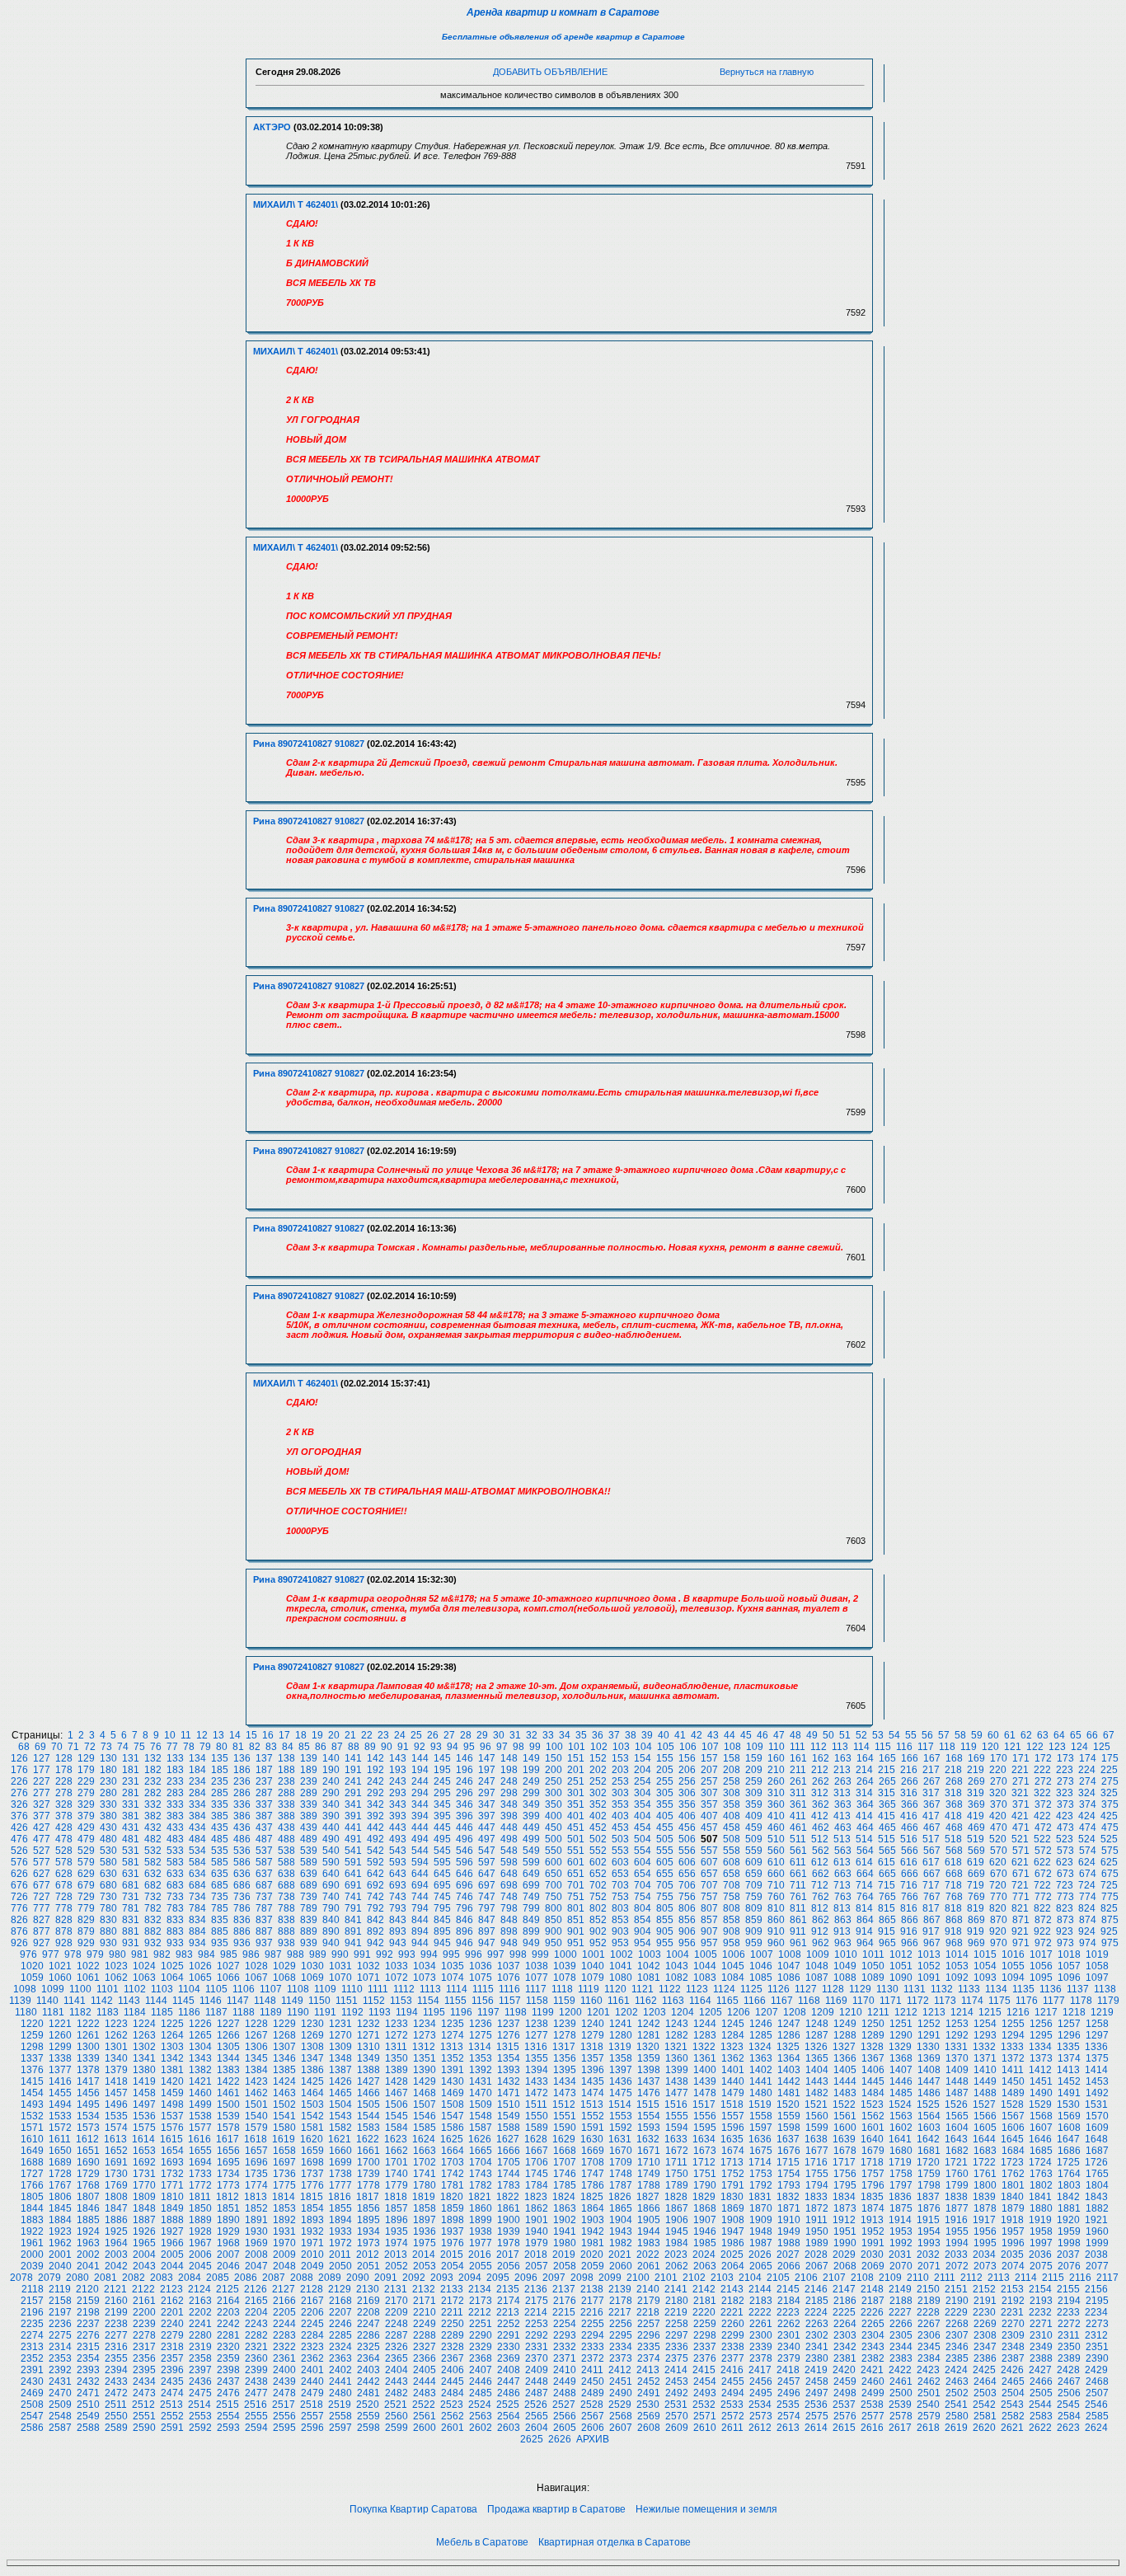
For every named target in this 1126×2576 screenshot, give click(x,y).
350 (554, 1804)
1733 (200, 2174)
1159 (564, 2001)
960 (776, 1943)
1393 (509, 2070)
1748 (621, 2174)
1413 (1068, 2070)
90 (387, 1747)
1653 (144, 2151)
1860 (481, 2208)
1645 (1012, 2139)
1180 (26, 2012)
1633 (676, 2139)
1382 (200, 2070)
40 (664, 1735)
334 (197, 1804)
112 (819, 1747)
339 (309, 1804)
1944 (649, 2231)
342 (375, 1804)
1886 (116, 2220)
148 (509, 1758)
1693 (172, 2162)
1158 (537, 2001)
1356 (565, 2058)
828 (64, 1920)
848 (509, 1920)
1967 (200, 2243)
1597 (761, 2128)
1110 (352, 1989)
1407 (901, 2070)
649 (531, 1874)
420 (998, 1816)
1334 (1040, 2047)
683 (175, 1885)
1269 (312, 2035)
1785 (565, 2185)
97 (502, 1747)
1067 (256, 1978)
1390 (425, 2070)
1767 (60, 2185)
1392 (481, 2070)
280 (108, 1793)
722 (1042, 1885)
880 (108, 1931)
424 (1087, 1816)
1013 (929, 1954)
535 (220, 1851)
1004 (678, 1954)
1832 (788, 2197)
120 (990, 1747)
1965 (144, 2243)
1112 (404, 1989)
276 (19, 1793)
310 (776, 1793)
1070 (340, 1978)
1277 (537, 2035)
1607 (1041, 2128)
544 (420, 1851)
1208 (795, 2012)
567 (932, 1851)
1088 (845, 1978)
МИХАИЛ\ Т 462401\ (296, 204)
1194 (407, 2012)
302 (598, 1793)
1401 (733, 2070)
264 (865, 1781)
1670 (621, 2151)
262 (821, 1781)
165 (887, 1758)
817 (931, 1908)
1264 (172, 2035)
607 (709, 1862)
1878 (985, 2208)
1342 (172, 2058)
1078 (565, 1978)
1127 (806, 1989)
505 (665, 1839)
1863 (565, 2208)
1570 (1097, 2116)
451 (576, 1828)
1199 (543, 2012)
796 (464, 1908)
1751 (705, 2174)
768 (954, 1897)
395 (442, 1816)
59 (977, 1735)
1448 (957, 2081)
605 (665, 1862)
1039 (565, 1966)
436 (242, 1828)
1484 (873, 2093)
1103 (162, 1989)
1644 (984, 2139)
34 (565, 1735)
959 (754, 1943)
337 (264, 1804)
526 (19, 1851)
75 (139, 1747)
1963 (88, 2243)
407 (709, 1816)
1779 (396, 2185)
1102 (135, 1989)
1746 (565, 2174)
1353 (481, 2058)
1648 (1096, 2139)
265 (887, 1781)
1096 (1069, 1978)
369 (976, 1804)
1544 (368, 2116)
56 (927, 1735)
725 (1109, 1885)
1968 (228, 2243)
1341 (144, 2058)
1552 (593, 2116)
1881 (1069, 2208)
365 (887, 1804)
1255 (1013, 2024)
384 (197, 1816)
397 (487, 1816)
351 (576, 1804)
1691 (116, 2162)
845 (442, 1920)
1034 (425, 1966)
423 (1065, 1816)
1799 (957, 2185)
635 (220, 1874)
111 (798, 1747)
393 (398, 1816)
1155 (455, 2001)
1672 (677, 2151)
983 (184, 1954)
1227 (228, 2024)
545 (442, 1851)
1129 (860, 1989)
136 (242, 1758)
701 (576, 1885)
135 (220, 1758)
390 (331, 1816)
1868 (705, 2208)
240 (331, 1781)
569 (976, 1851)
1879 (1013, 2208)
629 (86, 1874)
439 (309, 1828)
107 (710, 1747)
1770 (144, 2185)
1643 (956, 2139)
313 (842, 1793)
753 (620, 1897)
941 (353, 1943)
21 (350, 1735)
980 (117, 1954)
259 (754, 1781)
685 (220, 1885)
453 (620, 1828)
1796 (873, 2185)
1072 (396, 1978)
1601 (873, 2128)
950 (554, 1943)
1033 (396, 1966)
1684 (1013, 2151)
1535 (116, 2116)
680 (108, 1885)
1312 (424, 2047)
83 (271, 1747)
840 (331, 1920)
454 (643, 1828)
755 (665, 1897)
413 (842, 1816)
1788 (649, 2185)
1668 (565, 2151)
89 (370, 1747)
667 (932, 1874)
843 (398, 1920)
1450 (1013, 2081)
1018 (1069, 1954)
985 (229, 1954)
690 (331, 1885)
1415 (32, 2081)
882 (153, 1931)
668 (954, 1874)
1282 (677, 2035)
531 (131, 1851)
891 (353, 1931)
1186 (189, 2012)
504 (643, 1839)
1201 (598, 2012)
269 (976, 1781)
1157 (510, 2001)
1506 (396, 2104)
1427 (368, 2081)
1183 (108, 2012)
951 (576, 1943)
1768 (88, 2185)
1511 (536, 2104)
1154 (428, 2001)
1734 (228, 2174)
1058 (1097, 1966)
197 (487, 1770)
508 (732, 1839)
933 (175, 1943)
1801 (1013, 2185)
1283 (705, 2035)
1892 (284, 2220)
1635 (732, 2139)
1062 (116, 1978)
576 (19, 1862)
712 (820, 1885)
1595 (705, 2128)
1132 (942, 1989)
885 (220, 1931)
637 (264, 1874)
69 (40, 1747)
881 (131, 1931)
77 (172, 1747)
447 (487, 1828)
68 (24, 1747)
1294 (1013, 2035)
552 (598, 1851)
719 (976, 1885)
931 (131, 1943)
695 (442, 1885)
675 (1110, 1874)
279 (86, 1793)
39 (647, 1735)
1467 (396, 2093)
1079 (593, 1978)
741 (353, 1897)
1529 (1040, 2104)
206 (687, 1770)
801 (576, 1908)
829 (86, 1920)
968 (954, 1943)
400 (554, 1816)
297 (487, 1793)
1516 (676, 2104)
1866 (649, 2208)
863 (843, 1920)
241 (353, 1781)
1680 (901, 2151)
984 (206, 1954)
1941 (565, 2231)
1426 (340, 2081)
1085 (761, 1978)
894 (420, 1931)
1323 (732, 2047)
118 (947, 1747)
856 (687, 1920)
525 (1109, 1839)
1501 (256, 2104)
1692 (144, 2162)
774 (1088, 1897)
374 (1088, 1804)
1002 (622, 1954)
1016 (1013, 1954)
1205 (711, 2012)
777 (42, 1908)
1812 (228, 2197)
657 (709, 1874)
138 (286, 1758)
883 (175, 1931)
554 (643, 1851)
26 (433, 1735)
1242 (649, 2024)
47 (779, 1735)
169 (976, 1758)
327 (42, 1804)
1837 (928, 2197)
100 (554, 1747)
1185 (162, 2012)
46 (762, 1735)
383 (175, 1816)
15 (251, 1735)
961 (798, 1943)
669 (976, 1874)
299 (531, 1793)
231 (131, 1781)
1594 (677, 2128)
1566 (985, 2116)
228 (64, 1781)
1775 (284, 2185)
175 (1110, 1758)
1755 (817, 2174)
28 (466, 1735)
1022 (88, 1966)
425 (1109, 1816)
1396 (593, 2070)
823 (1065, 1908)
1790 (705, 2185)
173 (1065, 1758)
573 (1065, 1851)
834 (197, 1920)
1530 (1068, 2104)
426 (19, 1828)
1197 (488, 2012)
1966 (172, 2243)
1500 (228, 2104)
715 (887, 1885)
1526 (956, 2104)
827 (42, 1920)
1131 (915, 1989)
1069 (312, 1978)
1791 (733, 2185)
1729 (88, 2174)
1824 (564, 2197)
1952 (873, 2231)
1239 (565, 2024)
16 (268, 1735)
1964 (116, 2243)
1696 (256, 2162)
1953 (901, 2231)
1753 (761, 2174)
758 (732, 1897)
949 (531, 1943)
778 (64, 1908)
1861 (509, 2208)
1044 (705, 1966)
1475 (621, 2093)
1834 (844, 2197)
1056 (1041, 1966)
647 (487, 1874)
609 (754, 1862)
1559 (789, 2116)
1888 (172, 2220)
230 (108, 1781)
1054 (985, 1966)
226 (19, 1781)
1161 (619, 2001)
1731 (144, 2174)
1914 (900, 2220)
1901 (537, 2220)
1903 (593, 2220)
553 (620, 1851)
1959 (1069, 2231)
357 (709, 1804)
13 (218, 1735)
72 (90, 1747)
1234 (425, 2024)
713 (842, 1885)
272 (1043, 1781)
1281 (649, 2035)
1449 (985, 2081)
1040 (593, 1966)
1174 (972, 2001)
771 (1021, 1897)
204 (643, 1770)
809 (754, 1908)
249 (531, 1781)
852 (598, 1920)
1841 (1040, 2197)
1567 (1013, 2116)
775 (1110, 1897)
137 (264, 1758)
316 (909, 1793)
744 (420, 1897)
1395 (565, 2070)
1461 (228, 2093)
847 (487, 1920)
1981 (593, 2243)
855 (665, 1920)
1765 (1097, 2174)
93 (436, 1747)
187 (264, 1770)
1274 (453, 2035)
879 (86, 1931)
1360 (677, 2058)
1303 (172, 2047)
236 (242, 1781)
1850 (200, 2208)
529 (86, 1851)
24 (400, 1735)
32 (532, 1735)
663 (843, 1874)
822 (1042, 1908)
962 (821, 1943)
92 (420, 1747)
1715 (788, 2162)
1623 (396, 2139)
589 (309, 1862)
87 (337, 1747)
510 (776, 1839)
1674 (733, 2151)
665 (887, 1874)
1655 (200, 2151)
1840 (1012, 2197)
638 (286, 1874)
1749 (649, 2174)
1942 (593, 2231)
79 (205, 1747)
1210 (851, 2012)
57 (944, 1735)
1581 (312, 2128)
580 (108, 1862)
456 (687, 1828)
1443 (817, 2081)
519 (976, 1839)
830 (108, 1920)
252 (598, 1781)
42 (697, 1735)
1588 (509, 2128)
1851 (228, 2208)
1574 (116, 2128)
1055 (1013, 1966)
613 (842, 1862)
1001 (593, 1954)
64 (1059, 1735)
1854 (312, 2208)
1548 (481, 2116)
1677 (817, 2151)
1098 (25, 1989)
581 (131, 1862)
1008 (790, 1954)
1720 (928, 2162)
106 (688, 1747)
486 (242, 1839)
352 (598, 1804)
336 (242, 1804)
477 (42, 1839)
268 (954, 1781)
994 (429, 1954)
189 (309, 1770)
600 (554, 1862)
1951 (845, 2231)
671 (1021, 1874)
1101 (108, 1989)
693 (398, 1885)
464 (865, 1828)
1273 (425, 2035)
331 (131, 1804)
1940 (537, 2231)
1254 (985, 2024)
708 (732, 1885)
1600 (845, 2128)
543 (398, 1851)
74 (123, 1747)
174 (1088, 1758)
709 (754, 1885)
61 (1010, 1735)
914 (864, 1931)
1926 (144, 2231)
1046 (761, 1966)
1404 (817, 2070)
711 (798, 1885)
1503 (312, 2104)
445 (442, 1828)
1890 (228, 2220)
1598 (789, 2128)
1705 (509, 2162)
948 (509, 1943)
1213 (934, 2012)
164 (865, 1758)
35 (581, 1735)
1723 (1012, 2162)
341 (353, 1804)
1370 (957, 2058)
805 (665, 1908)
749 (531, 1897)
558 (732, 1851)
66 (1092, 1735)
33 (548, 1735)
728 (64, 1897)
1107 (271, 1989)
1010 (846, 1954)
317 (931, 1793)
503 (620, 1839)
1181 (53, 2012)
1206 (739, 2012)
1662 (396, 2151)
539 (309, 1851)
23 (383, 1735)
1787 (621, 2185)
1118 (562, 1989)
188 (286, 1770)
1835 (872, 2197)
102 (599, 1747)
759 (754, 1897)
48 (795, 1735)
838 (286, 1920)
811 (798, 1908)
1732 (172, 2174)
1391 (453, 2070)
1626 (480, 2139)
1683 (985, 2151)
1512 (564, 2104)
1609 (1097, 2128)
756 (687, 1897)
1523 (872, 2104)
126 (19, 1758)
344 (420, 1804)
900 (554, 1931)
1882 (1097, 2208)
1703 (453, 2162)
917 (931, 1931)
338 (286, 1804)
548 (509, 1851)
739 (309, 1897)
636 (242, 1874)
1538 (200, 2116)
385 (220, 1816)
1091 (929, 1978)
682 (153, 1885)
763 (843, 1897)
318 (953, 1793)
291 (353, 1793)
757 (709, 1897)
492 (375, 1839)
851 (576, 1920)
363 (843, 1804)
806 (687, 1908)
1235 (453, 2024)
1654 (172, 2151)
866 (910, 1920)
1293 (985, 2035)
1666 (509, 2151)
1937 (453, 2231)
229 (86, 1781)
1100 (80, 1989)
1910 (789, 2220)
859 (754, 1920)
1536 (144, 2116)
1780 (425, 2185)
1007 (762, 1954)
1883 (32, 2220)
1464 (312, 2093)
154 (643, 1758)
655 (665, 1874)
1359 (649, 2058)
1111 (378, 1989)
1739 (368, 2174)
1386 (312, 2070)
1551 (565, 2116)
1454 (32, 2093)
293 (398, 1793)
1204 (683, 2012)
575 (1110, 1851)
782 (153, 1908)
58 (960, 1735)
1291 (929, 2035)
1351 (425, 2058)
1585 (425, 2128)
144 (420, 1758)
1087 (817, 1978)
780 (108, 1908)
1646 (1040, 2139)
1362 (733, 2058)
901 (576, 1931)
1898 (453, 2220)
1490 (1041, 2093)
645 (442, 1874)
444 (420, 1828)
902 (598, 1931)
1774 (256, 2185)
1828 (676, 2197)
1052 (929, 1966)
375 (1110, 1804)
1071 (368, 1978)
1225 (172, 2024)
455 (665, 1828)
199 (531, 1770)
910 (776, 1931)
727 (42, 1897)
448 (509, 1828)
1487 (957, 2093)
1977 (481, 2243)
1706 (537, 2162)
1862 (537, 2208)
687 (264, 1885)
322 (1042, 1793)
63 (1043, 1735)
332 (153, 1804)
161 (798, 1758)
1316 (536, 2047)
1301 (116, 2047)
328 (64, 1804)
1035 (453, 1966)
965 (887, 1943)
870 (999, 1920)
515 (887, 1839)
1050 (873, 1966)
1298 (32, 2047)
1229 (284, 2024)
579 (86, 1862)
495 (442, 1839)
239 (309, 1781)
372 (1043, 1804)
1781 (453, 2185)
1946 (705, 2231)
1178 (1081, 2001)
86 (321, 1747)
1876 (929, 2208)
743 (398, 1897)
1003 (650, 1954)
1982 (621, 2243)
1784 (537, 2185)
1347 (312, 2058)
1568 (1041, 2116)
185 (220, 1770)
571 (1021, 1851)
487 (264, 1839)
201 (576, 1770)
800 (554, 1908)
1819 (424, 2197)
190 (331, 1770)
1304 (200, 2047)
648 (509, 1874)
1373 (1041, 2058)
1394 (537, 2070)
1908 (733, 2220)
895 (442, 1931)
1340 (116, 2058)
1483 (845, 2093)
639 (309, 1874)
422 (1042, 1816)
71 (73, 1747)
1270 (340, 2035)
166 (910, 1758)
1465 (340, 2093)
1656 (228, 2151)
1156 (483, 2001)
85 (304, 1747)
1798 (929, 2185)
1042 (649, 1966)
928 (64, 1943)
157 (709, 1758)
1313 (452, 2047)
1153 (401, 2001)
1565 (957, 2116)
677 (42, 1885)
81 (238, 1747)
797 (487, 1908)
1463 (284, 2093)
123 (1057, 1747)
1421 (200, 2081)
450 (554, 1828)
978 (73, 1954)
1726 (1096, 2162)
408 (732, 1816)
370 (999, 1804)
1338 (60, 2058)
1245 (733, 2024)
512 (820, 1839)
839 (309, 1920)
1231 (340, 2024)
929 (86, 1943)
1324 (760, 2047)
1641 (900, 2139)
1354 (509, 2058)
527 (42, 1851)
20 (334, 1735)
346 (464, 1804)
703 (620, 1885)
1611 (60, 2139)
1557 (733, 2116)
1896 (396, 2220)
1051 (901, 1966)
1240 (593, 2024)
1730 (116, 2174)
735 (220, 1897)
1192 (352, 2012)
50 (828, 1735)
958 (732, 1943)
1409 (957, 2070)
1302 (144, 2047)
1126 (779, 1989)
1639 (844, 2139)
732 (153, 1897)
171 (1021, 1758)
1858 (425, 2208)
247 (487, 1781)
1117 (536, 1989)
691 (353, 1885)
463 (843, 1828)
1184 (135, 2012)
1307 (284, 2047)
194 (420, 1770)
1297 (1097, 2035)
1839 (984, 2197)
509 (754, 1839)
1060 (60, 1978)
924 (1087, 1931)
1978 (509, 2243)
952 (598, 1943)
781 (131, 1908)
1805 (32, 2197)
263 (843, 1781)
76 (156, 1747)
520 (998, 1839)
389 (309, 1816)
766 (910, 1897)
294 (420, 1793)
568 (954, 1851)
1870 (761, 2208)
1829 (704, 2197)
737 (264, 1897)
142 (375, 1758)
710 (776, 1885)
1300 (88, 2047)
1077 (537, 1978)
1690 (88, 2162)
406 (687, 1816)
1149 (292, 2001)
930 (108, 1943)
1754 (789, 2174)
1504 (340, 2104)
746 (464, 1897)
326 (19, 1804)
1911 (816, 2220)
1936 (425, 2231)
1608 (1069, 2128)
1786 (593, 2185)
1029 (284, 1966)
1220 (32, 2024)
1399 (677, 2070)
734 (197, 1897)
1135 (1023, 1989)
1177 (1054, 2001)
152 (598, 1758)
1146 (211, 2001)
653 (620, 1874)
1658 (284, 2151)
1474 (593, 2093)
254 (643, 1781)
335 (220, 1804)
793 (398, 1908)
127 (42, 1758)
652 (598, 1874)
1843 (1096, 2197)
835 (220, 1920)
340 (331, 1804)
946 (464, 1943)
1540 (256, 2116)
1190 (298, 2012)
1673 (705, 2151)
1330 (928, 2047)
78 (189, 1747)
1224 (144, 2024)
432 (153, 1828)
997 (496, 1954)
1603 (929, 2128)
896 (464, 1931)
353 (620, 1804)
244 (420, 1781)
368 (954, 1804)
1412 (1040, 2070)
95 (469, 1747)
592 (375, 1862)
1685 (1041, 2151)
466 (910, 1828)
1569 (1069, 2116)
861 (798, 1920)
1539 (228, 2116)
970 (999, 1943)
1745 (537, 2174)
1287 (817, 2035)
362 (821, 1804)
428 (64, 1828)
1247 (789, 2024)
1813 (256, 2197)
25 (416, 1735)
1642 (928, 2139)
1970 (284, 2243)
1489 (1013, 2093)
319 (976, 1793)
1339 (88, 2058)
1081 (649, 1978)
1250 (873, 2024)
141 (353, 1758)
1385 (284, 2070)
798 (509, 1908)
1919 (1040, 2220)
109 (755, 1747)
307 (709, 1793)
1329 (900, 2047)
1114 (457, 1989)
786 (242, 1908)
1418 (116, 2081)
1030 (312, 1966)
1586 (453, 2128)
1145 (183, 2001)
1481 (789, 2093)
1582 (340, 2128)
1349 (368, 2058)
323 (1065, 1793)
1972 (340, 2243)
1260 (60, 2035)
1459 (172, 2093)
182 (153, 1770)
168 (954, 1758)
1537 (172, 2116)
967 (932, 1943)
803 (620, 1908)
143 (398, 1758)
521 (1020, 1839)
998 (518, 1954)
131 (131, 1758)
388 (286, 1816)
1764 (1069, 2174)
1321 (676, 2047)
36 (598, 1735)
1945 (677, 2231)
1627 (508, 2139)
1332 (984, 2047)
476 (19, 1839)
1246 (761, 2024)
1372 (1013, 2058)
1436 (621, 2081)
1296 (1069, 2035)
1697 (284, 2162)
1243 (677, 2024)
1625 (452, 2139)
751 (576, 1897)
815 (887, 1908)
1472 (537, 2093)
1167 (782, 2001)
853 (620, 1920)
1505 (368, 2104)
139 (309, 1758)
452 (598, 1828)
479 (86, 1839)
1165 (727, 2001)
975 (1110, 1943)
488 (286, 1839)
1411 (1013, 2070)
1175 (999, 2001)
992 (385, 1954)
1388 (368, 2070)
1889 (200, 2220)
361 (798, 1804)
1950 (817, 2231)
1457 (116, 2093)
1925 (116, 2231)
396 (464, 1816)
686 (242, 1885)
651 (576, 1874)
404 (643, 1816)
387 (264, 1816)
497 (487, 1839)
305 (665, 1793)
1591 (593, 2128)
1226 (200, 2024)
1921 (1096, 2220)
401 (576, 1816)
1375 (1097, 2058)
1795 (845, 2185)
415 (887, 1816)
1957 (1013, 2231)
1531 (1096, 2104)
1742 (453, 2174)
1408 (929, 2070)
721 (1020, 1885)
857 (709, 1920)
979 (95, 1954)
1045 (733, 1966)
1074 (453, 1978)
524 (1087, 1839)
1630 (592, 2139)
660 (776, 1874)
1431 (481, 2081)
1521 (816, 2104)
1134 (996, 1989)
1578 (228, 2128)
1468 (425, 2093)
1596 (733, 2128)
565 (887, 1851)
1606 (1013, 2128)
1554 (649, 2116)
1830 (732, 2197)
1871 (789, 2208)
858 (732, 1920)
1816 (340, 2197)
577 (42, 1862)
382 (153, 1816)
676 (19, 1885)
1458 (144, 2093)
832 (153, 1920)
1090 (901, 1978)
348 (509, 1804)
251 (576, 1781)
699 (531, 1885)
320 (998, 1793)
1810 (172, 2197)
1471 (509, 2093)
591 (353, 1862)
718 (953, 1885)
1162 (646, 2001)
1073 (425, 1978)
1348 (340, 2058)
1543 (340, 2116)
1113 (430, 1989)
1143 (129, 2001)
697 (487, 1885)
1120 (615, 1989)
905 (665, 1931)
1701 (396, 2162)
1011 (873, 1954)
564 (865, 1851)
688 (286, 1885)
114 (861, 1747)
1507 (425, 2104)
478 (64, 1839)
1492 (1097, 2093)
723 (1065, 1885)
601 (576, 1862)
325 (1109, 1793)
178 (64, 1770)
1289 (873, 2035)
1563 (901, 2116)
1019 (1097, 1954)
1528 (1012, 2104)
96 (486, 1747)
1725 (1068, 2162)
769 (976, 1897)
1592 (621, 2128)
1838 (956, 2197)
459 (754, 1828)
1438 (677, 2081)
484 (197, 1839)
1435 (593, 2081)
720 (998, 1885)
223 (1065, 1770)
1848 (144, 2208)
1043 (677, 1966)
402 (598, 1816)
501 (576, 1839)
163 (843, 1758)
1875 (901, 2208)
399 (531, 1816)
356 (687, 1804)
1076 (509, 1978)
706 (687, 1885)
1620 (312, 2139)
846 (464, 1920)
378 (64, 1816)
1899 (481, 2220)
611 (798, 1862)
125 (1102, 1747)
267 (932, 1781)
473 (1065, 1828)
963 (843, 1943)
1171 (891, 2001)
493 (398, 1839)
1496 (116, 2104)
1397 (621, 2070)
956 (687, 1943)
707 (709, 1885)
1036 (481, 1966)
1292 (957, 2035)
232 (153, 1781)
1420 (172, 2081)
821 (1020, 1908)
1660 (340, 2151)
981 (140, 1954)
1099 (53, 1989)
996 (474, 1954)
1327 (844, 2047)
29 (482, 1735)
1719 (900, 2162)
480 (108, 1839)
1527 (984, 2104)
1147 (238, 2001)
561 (798, 1851)
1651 (88, 2151)
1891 (256, 2220)
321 (1020, 1793)
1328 (872, 2047)
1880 (1041, 2208)
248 (509, 1781)
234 (197, 1781)
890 (331, 1931)
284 (197, 1793)
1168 (809, 2001)
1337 (32, 2058)
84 (288, 1747)
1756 (845, 2174)
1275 (481, 2035)
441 (353, 1828)
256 (687, 1781)
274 (1088, 1781)
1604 (957, 2128)
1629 (564, 2139)
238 (286, 1781)
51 (845, 1735)
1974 (396, 2243)
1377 (60, 2070)
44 (730, 1735)
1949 (789, 2231)
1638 (816, 2139)
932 (153, 1943)
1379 (116, 2070)
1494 (60, 2104)
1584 (396, 2128)
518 (953, 1839)
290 (331, 1793)
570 (999, 1851)
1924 (88, 2231)
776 (19, 1908)
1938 (481, 2231)
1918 (1012, 2220)
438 (286, 1828)
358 (732, 1804)
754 (643, 1897)
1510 (509, 2104)
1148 (265, 2001)
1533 (60, 2116)
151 (576, 1758)
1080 (621, 1978)
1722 (984, 2162)
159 (754, 1758)
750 (554, 1897)
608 (732, 1862)
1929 (228, 2231)
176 (19, 1770)
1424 (284, 2081)
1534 (88, 2116)
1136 (1051, 1989)
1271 (368, 2035)
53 (878, 1735)
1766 (32, 2185)
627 (42, 1874)
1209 (823, 2012)
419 (976, 1816)
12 (202, 1735)
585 (220, 1862)
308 (732, 1793)
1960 (1097, 2231)
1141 (75, 2001)
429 (86, 1828)
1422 (228, 2081)
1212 (906, 2012)
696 (464, 1885)
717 (931, 1885)
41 (680, 1735)
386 (242, 1816)
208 (732, 1770)
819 (976, 1908)
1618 (256, 2139)
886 (242, 1931)
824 (1087, 1908)
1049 (845, 1966)
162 (821, 1758)
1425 (312, 2081)
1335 (1068, 2047)
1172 (918, 2001)
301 (576, 1793)
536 (242, 1851)
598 (509, 1862)
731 (131, 1897)
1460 (200, 2093)
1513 (592, 2104)
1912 (844, 2220)
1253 (957, 2024)
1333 (1012, 2047)
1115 (483, 1989)
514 (864, 1839)
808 (732, 1908)
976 (28, 1954)
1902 (565, 2220)
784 (197, 1908)
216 (909, 1770)
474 (1088, 1828)
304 (643, 1793)
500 (554, 1839)
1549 (509, 2116)
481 (131, 1839)
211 (798, 1770)
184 (197, 1770)
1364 (789, 2058)
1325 (788, 2047)
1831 (760, 2197)
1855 (340, 2208)
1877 (957, 2208)
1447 (929, 2081)
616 (909, 1862)
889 (309, 1931)
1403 (789, 2070)
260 (776, 1781)
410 (776, 1816)
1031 (340, 1966)
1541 (284, 2116)
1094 (1013, 1978)
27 (449, 1735)
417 (931, 1816)
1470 (481, 2093)
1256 (1041, 2024)
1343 (200, 2058)
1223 (116, 2024)
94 (453, 1747)
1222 (88, 2024)
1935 (396, 2231)
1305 (228, 2047)
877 (42, 1931)
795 (442, 1908)
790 (331, 1908)
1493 (32, 2104)
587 (264, 1862)
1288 (845, 2035)
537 (264, 1851)
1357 (593, 2058)
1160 (591, 2001)
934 (197, 1943)
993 (407, 1954)
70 (57, 1747)
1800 (985, 2185)
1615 (171, 2139)
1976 (453, 2243)
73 (106, 1747)
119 (969, 1747)
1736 (284, 2174)
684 (197, 1885)
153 (620, 1758)
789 (309, 1908)
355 (665, 1804)
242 (375, 1781)
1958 (1041, 2231)
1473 (565, 2093)
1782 (481, 2185)
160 (776, 1758)
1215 (990, 2012)
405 (665, 1816)
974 (1088, 1943)
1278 (565, 2035)
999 (540, 1954)
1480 (761, 2093)
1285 (761, 2035)
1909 (761, 2220)
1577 (200, 2128)
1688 (32, 2162)
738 (286, 1897)
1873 (845, 2208)
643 (398, 1874)
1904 (621, 2220)
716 (909, 1885)
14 (235, 1735)
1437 (649, 2081)
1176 (1027, 2001)
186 (242, 1770)
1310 (368, 2047)
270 (999, 1781)
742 (375, 1897)
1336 (1096, 2047)
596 (464, 1862)
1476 (649, 2093)
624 (1087, 1862)
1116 (509, 1989)
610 (776, 1862)
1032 (368, 1966)
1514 (620, 2104)
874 (1088, 1920)
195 (442, 1770)
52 (861, 1735)
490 (331, 1839)
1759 (929, 2174)
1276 (509, 2035)
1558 (761, 2116)
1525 (928, 2104)
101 (577, 1747)
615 (887, 1862)
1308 (312, 2047)
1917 (984, 2220)
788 (286, 1908)
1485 (901, 2093)
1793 (789, 2185)
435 (220, 1828)
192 (375, 1770)
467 (932, 1828)
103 (621, 1747)
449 (531, 1828)
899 (531, 1931)
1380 (144, 2070)
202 (598, 1770)
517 (931, 1839)
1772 (200, 2185)
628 (64, 1874)
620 (998, 1862)
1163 (673, 2001)
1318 (592, 2047)
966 (910, 1943)
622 (1042, 1862)
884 (197, 1931)
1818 (396, 2197)
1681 (929, 2151)
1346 (284, 2058)
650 (554, 1874)
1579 (256, 2128)
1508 (453, 2104)
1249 (845, 2024)
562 (821, 1851)
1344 (228, 2058)
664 (865, 1874)
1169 (836, 2001)
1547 (453, 2116)
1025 (172, 1966)
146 (464, 1758)
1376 (32, 2070)
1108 (298, 1989)
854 (643, 1920)
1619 (284, 2139)
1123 (697, 1989)
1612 (87, 2139)
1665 (481, 2151)
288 (286, 1793)
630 (108, 1874)
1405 (845, 2070)
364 (865, 1804)
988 (296, 1954)
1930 (256, 2231)
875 (1110, 1920)
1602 (901, 2128)
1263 (144, 2035)
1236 (481, 2024)
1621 (340, 2139)
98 (518, 1747)
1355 (537, 2058)
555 (665, 1851)
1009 (818, 1954)
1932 (312, 2231)
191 (353, 1770)
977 (51, 1954)
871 (1021, 1920)
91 (403, 1747)
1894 (340, 2220)
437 (264, 1828)
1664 (453, 2151)
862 (821, 1920)
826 (19, 1920)
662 (821, 1874)
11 (186, 1735)
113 (840, 1747)
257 (709, 1781)
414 (864, 1816)
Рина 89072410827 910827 (309, 744)
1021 (60, 1966)
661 (798, 1874)
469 (976, 1828)
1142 (102, 2001)
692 (375, 1885)
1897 (425, 2220)
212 (820, 1770)
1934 (368, 2231)
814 (864, 1908)
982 (162, 1954)
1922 (32, 2231)
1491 (1069, 2093)
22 (367, 1735)
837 (264, 1920)
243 (398, 1781)
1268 (284, 2035)
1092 (957, 1978)
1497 (144, 2104)
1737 (312, 2174)
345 (442, 1804)
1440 (733, 2081)
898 (509, 1931)
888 (286, 1931)
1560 (817, 2116)
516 (909, 1839)
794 (420, 1908)
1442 (789, 2081)
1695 (228, 2162)
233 (175, 1781)
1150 (319, 2001)
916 (909, 1931)
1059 (32, 1978)
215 (887, 1770)
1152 (374, 2001)
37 (614, 1735)
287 (264, 1793)
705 (665, 1885)
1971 (312, 2243)
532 (153, 1851)
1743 (481, 2174)
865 (887, 1920)
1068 (284, 1978)
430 (108, 1828)
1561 (845, 2116)
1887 (144, 2220)
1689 (60, 2162)
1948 (761, 2231)
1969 (256, 2243)
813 (842, 1908)
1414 (1096, 2070)
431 (131, 1828)
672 (1043, 1874)
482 (153, 1839)
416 (909, 1816)
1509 (481, 2104)
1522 (844, 2104)
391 (353, 1816)
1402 (761, 2070)
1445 (873, 2081)
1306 (256, 2047)
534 (197, 1851)
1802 (1041, 2185)
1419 (144, 2081)
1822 (508, 2197)
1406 (873, 2070)
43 (713, 1735)
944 (420, 1943)
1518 (732, 2104)
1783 (509, 2185)
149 (531, 1758)
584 (197, 1862)
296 (464, 1793)
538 (286, 1851)
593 (398, 1862)
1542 (312, 2116)
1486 (929, 2093)
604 (643, 1862)
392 (375, 1816)
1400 (705, 2070)
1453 (1097, 2081)
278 (64, 1793)
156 (687, 1758)
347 (487, 1804)
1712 (704, 2162)
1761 (985, 2174)
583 (175, 1862)
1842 (1068, 2197)
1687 (1097, 2151)
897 (487, 1931)
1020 (32, 1966)
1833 (816, 2197)
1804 (1097, 2185)
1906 (677, 2220)
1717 (844, 2162)
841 (353, 1920)
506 (687, 1839)
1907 (705, 2220)
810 (776, 1908)
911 (798, 1931)
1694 (200, 2162)
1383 (228, 2070)
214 (864, 1770)
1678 (845, 2151)
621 (1020, 1862)
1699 (340, 2162)
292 (375, 1793)
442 (375, 1828)
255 (665, 1781)
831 (131, 1920)
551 (576, 1851)
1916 (956, 2220)
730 (108, 1897)
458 (732, 1828)
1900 (509, 2220)
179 (86, 1770)
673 (1065, 1874)
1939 (509, 2231)
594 (420, 1862)
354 (643, 1804)
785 (220, 1908)
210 (776, 1770)
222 (1042, 1770)
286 (242, 1793)
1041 (621, 1966)
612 (820, 1862)
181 (131, 1770)
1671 (649, 2151)
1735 (256, 2174)
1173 (945, 2001)
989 (318, 1954)
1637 (788, 2139)
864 (865, 1920)
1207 (767, 2012)
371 (1021, 1804)
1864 (593, 2208)
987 (273, 1954)
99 (535, 1747)
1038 (537, 1966)
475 (1110, 1828)
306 (687, 1793)
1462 (256, 2093)
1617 (228, 2139)
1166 (755, 2001)
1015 (985, 1954)
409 (754, 1816)
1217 (1046, 2012)
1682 (957, 2151)
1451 (1041, 2081)
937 (264, 1943)
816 (909, 1908)
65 (1076, 1735)
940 (331, 1943)
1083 (705, 1978)
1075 (481, 1978)
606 (687, 1862)
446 (464, 1828)
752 (598, 1897)
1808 (116, 2197)
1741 (425, 2174)
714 (864, 1885)
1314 (480, 2047)
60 (993, 1735)
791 (353, 1908)
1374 (1069, 2058)
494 (420, 1839)
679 (86, 1885)
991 (362, 1954)
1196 (461, 2012)
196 (464, 1770)
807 (709, 1908)
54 (894, 1735)
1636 (760, 2139)
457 (709, 1828)
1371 (985, 2058)
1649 (32, 2151)
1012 (901, 1954)
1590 (565, 2128)
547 (487, 1851)
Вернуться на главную (767, 72)
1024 (144, 1966)
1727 (32, 2174)
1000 (565, 1954)
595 (442, 1862)
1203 (654, 2012)
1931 (284, 2231)
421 (1020, 1816)
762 (821, 1897)
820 (998, 1908)
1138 (1105, 1989)
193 (398, 1770)
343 (398, 1804)
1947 (733, 2231)
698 (509, 1885)
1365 (817, 2058)
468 (954, 1828)
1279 (593, 2035)
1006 (734, 1954)
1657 (256, 2151)
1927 (172, 2231)
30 (499, 1735)
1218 (1074, 2012)
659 (754, 1874)
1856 (368, 2208)
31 (515, 1735)
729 (86, 1897)
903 (620, 1931)
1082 (677, 1978)
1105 (216, 1989)
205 (665, 1770)
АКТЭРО (272, 127)
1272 (396, 2035)
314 (864, 1793)
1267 (256, 2035)
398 (509, 1816)
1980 (565, 2243)
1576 (172, 2128)
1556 (705, 2116)
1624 (424, 2139)
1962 (60, 2243)
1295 (1041, 2035)
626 (19, 1874)
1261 (88, 2035)
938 (286, 1943)
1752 (733, 2174)
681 (131, 1885)
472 (1043, 1828)
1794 (817, 2185)
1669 (593, 2151)
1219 (1102, 2012)
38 (631, 1735)
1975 (425, 2243)
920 (998, 1931)
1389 (396, 2070)
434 (197, 1828)
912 (820, 1931)
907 (709, 1931)
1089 (873, 1978)
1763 (1041, 2174)
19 (317, 1735)
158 (732, 1758)
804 (643, 1908)
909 (754, 1931)
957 (709, 1943)
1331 (956, 2047)
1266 (228, 2035)
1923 (60, 2231)
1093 (985, 1978)
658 (732, 1874)
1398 (649, 2070)
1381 (172, 2070)
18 (301, 1735)
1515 (648, 2104)
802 (598, 1908)
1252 (929, 2024)
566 (910, 1851)
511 (798, 1839)
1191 (325, 2012)
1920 (1068, 2220)
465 (887, 1828)
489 (309, 1839)
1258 (1097, 2024)
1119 (589, 1989)
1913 (872, 2220)
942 (375, 1943)
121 (1013, 1747)
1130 (887, 1989)
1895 (368, 2220)
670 (999, 1874)
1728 (60, 2174)
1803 (1069, 2185)
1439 (705, 2081)
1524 (900, 2104)
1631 (620, 2139)
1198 (516, 2012)
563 (843, 1851)
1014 (957, 1954)
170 (999, 1758)
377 (42, 1816)
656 (687, 1874)
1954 (929, 2231)
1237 (509, 2024)
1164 (700, 2001)
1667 (537, 2151)
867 (932, 1920)
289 (309, 1793)
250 (554, 1781)
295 (442, 1793)
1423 (256, 2081)
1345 (256, 2058)
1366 (845, 2058)
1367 (873, 2058)
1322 (704, 2047)
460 (776, 1828)
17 (284, 1735)
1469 (453, 2093)
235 (220, 1781)
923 (1065, 1931)
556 (687, 1851)
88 (354, 1747)
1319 (620, 2047)
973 (1065, 1943)
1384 (256, 2070)
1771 (172, 2185)
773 (1065, 1897)
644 (420, 1874)
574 (1088, 1851)
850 (554, 1920)
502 (598, 1839)
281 (131, 1793)
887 (264, 1931)
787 (264, 1908)
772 (1043, 1897)
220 (998, 1770)
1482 (817, 2093)
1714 (760, 2162)
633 (175, 1874)
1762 (1013, 2174)
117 (926, 1747)
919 (976, 1931)
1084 (733, 1978)
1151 (347, 2001)
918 (953, 1931)
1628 (536, 2139)
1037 (509, 1966)
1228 (256, 2024)
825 (1109, 1908)
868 (954, 1920)
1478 (705, 2093)
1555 (677, 2116)
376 (19, 1816)
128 (64, 1758)
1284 (733, 2035)
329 (86, 1804)
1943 (621, 2231)
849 (531, 1920)
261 (798, 1781)
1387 (340, 2070)
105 (666, 1747)
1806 (60, 2197)
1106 (244, 1989)
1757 (873, 2174)
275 (1110, 1781)
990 (340, 1954)
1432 (509, 2081)
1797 (901, 2185)
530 (108, 1851)
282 (153, 1793)
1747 (593, 2174)
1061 (88, 1978)
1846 (88, 2208)
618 (953, 1862)
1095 (1041, 1978)
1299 (60, 2047)
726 (19, 1897)
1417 (88, 2081)
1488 (985, 2093)
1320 (648, 2047)
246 (464, 1781)
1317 (564, 2047)
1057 (1069, 1966)
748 (509, 1897)
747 (487, 1897)
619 (976, 1862)
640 (331, 1874)
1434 (565, 2081)
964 (865, 1943)
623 (1065, 1862)
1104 (189, 1989)
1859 (453, 2208)
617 (931, 1862)
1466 (368, 2093)
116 (904, 1747)
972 (1043, 1943)
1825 (592, 2197)
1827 (648, 2197)
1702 (425, 2162)
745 (442, 1897)
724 (1087, 1885)
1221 (60, 2024)
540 (331, 1851)
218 (953, 1770)
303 (620, 1793)
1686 (1069, 2151)
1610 (32, 2139)
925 (1109, 1931)
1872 (817, 2208)
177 (42, 1770)
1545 (396, 2116)
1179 (1108, 2001)
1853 (284, 2208)
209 (754, 1770)
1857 (396, 2208)
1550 (537, 2116)
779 (86, 1908)
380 (108, 1816)
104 (643, 1747)
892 (375, 1931)
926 (19, 1943)
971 (1021, 1943)
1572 (60, 2128)
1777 (340, 2185)
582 (153, 1862)
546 (464, 1851)
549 (531, 1851)
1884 (60, 2220)
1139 (20, 2001)
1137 (1078, 1989)
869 (976, 1920)
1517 (704, 2104)
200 (554, 1770)
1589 (537, 2128)
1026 (200, 1966)
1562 (873, 2116)
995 (451, 1954)
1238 (537, 2024)
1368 (901, 2058)
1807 (88, 2197)
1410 (985, 2070)
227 (42, 1781)
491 (353, 1839)
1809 (144, 2197)
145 (442, 1758)
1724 (1040, 2162)
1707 (565, 2162)
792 (375, 1908)
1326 (816, 2047)
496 (464, 1839)
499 (531, 1839)
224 (1087, 1770)
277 (42, 1793)
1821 (480, 2197)
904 (643, 1931)
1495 (88, 2104)
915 (887, 1931)
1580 (284, 2128)
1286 (789, 2035)
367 (932, 1804)
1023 (116, 1966)
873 (1065, 1920)
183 (175, 1770)
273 (1065, 1781)
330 (108, 1804)
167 (932, 1758)
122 (1035, 1747)
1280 (621, 2035)
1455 (60, 2093)
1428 (396, 2081)
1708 (593, 2162)
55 (911, 1735)
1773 (228, 2185)
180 (108, 1770)
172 (1043, 1758)
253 (620, 1781)
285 (220, 1793)
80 (222, 1747)
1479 (733, 2093)
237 (264, 1781)
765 (887, 1897)
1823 (536, 2197)
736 (242, 1897)
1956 (985, 2231)
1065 (200, 1978)
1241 (621, 2024)
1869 (733, 2208)
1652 (116, 2151)
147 (487, 1758)
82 (255, 1747)
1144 (156, 2001)
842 (375, 1920)
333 (175, 1804)
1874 (873, 2208)
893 (398, 1931)
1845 (60, 2208)
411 (798, 1816)
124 (1079, 1747)
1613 (115, 2139)
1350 (396, 2058)
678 (64, 1885)
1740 (396, 2174)
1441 (761, 2081)
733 (175, 1897)
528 (64, 1851)
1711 (676, 2162)
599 (531, 1862)
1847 (116, 2208)
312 (820, 1793)
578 (64, 1862)
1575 (144, 2128)
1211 (878, 2012)
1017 (1041, 1954)
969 (976, 1943)
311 (798, 1793)
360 (776, 1804)
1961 (32, 2243)
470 (999, 1828)
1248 (817, 2024)
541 (353, 1851)
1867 (677, 2208)
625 (1109, 1862)
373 (1065, 1804)
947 (487, 1943)
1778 (368, 2185)
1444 (845, 2081)
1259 (32, 2035)
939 (309, 1943)
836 (242, 1920)
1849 (172, 2208)
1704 (481, 2162)
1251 (901, 2024)
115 (883, 1747)
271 (1021, 1781)
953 (620, 1943)
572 (1043, 1851)
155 (665, 1758)
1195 (434, 2012)
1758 (901, 2174)
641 (353, 1874)
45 (746, 1735)
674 (1088, 1874)
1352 (453, 2058)
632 (153, 1874)
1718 (872, 2162)
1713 (732, 2162)
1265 (200, 2035)
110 (776, 1747)
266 (910, 1781)
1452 (1069, 2081)
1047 (789, 1966)
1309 (340, 2047)
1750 (677, 2174)
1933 (340, 2231)
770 (999, 1897)
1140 (47, 2001)
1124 (724, 1989)
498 (509, 1839)
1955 (957, 2231)
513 (842, 1839)
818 (953, 1908)
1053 (957, 1966)
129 (86, 1758)
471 (1021, 1828)
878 (64, 1931)
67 (1109, 1735)
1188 (244, 2012)
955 (665, 1943)
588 (286, 1862)
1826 (620, 2197)
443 (398, 1828)
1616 (199, 2139)
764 (865, 1897)
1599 (817, 2128)
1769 (116, 2185)
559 (754, 1851)
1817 (368, 2197)
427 (42, 1828)
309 (754, 1793)
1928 (200, 2231)
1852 (256, 2208)
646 (464, 1874)
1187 (216, 2012)
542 (375, 1851)
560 (776, 1851)
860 (776, 1920)
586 (242, 1862)
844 (420, 1920)
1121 (643, 1989)
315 (887, 1793)
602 (598, 1862)
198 (509, 1770)
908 (732, 1931)
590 (331, 1862)
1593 (649, 2128)
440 (331, 1828)
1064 (172, 1978)
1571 (32, 2128)
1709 (621, 2162)
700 (554, 1885)
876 (19, 1931)
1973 (368, 2243)
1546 (425, 2116)
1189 (271, 2012)
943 (398, 1943)
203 (620, 1770)
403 (620, 1816)
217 (931, 1770)
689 (309, 1885)
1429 (425, 2081)
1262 (116, 2035)
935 (220, 1943)
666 (910, 1874)
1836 (900, 2197)
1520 (788, 2104)
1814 (284, 2197)
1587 (481, 2128)
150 (554, 1758)
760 (776, 1897)
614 (864, 1862)
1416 (60, 2081)
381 (131, 1816)
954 (643, 1943)
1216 (1018, 2012)
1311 (396, 2047)
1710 (649, 2162)
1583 (368, 2128)
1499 (200, 2104)
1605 (985, 2128)
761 (798, 1897)
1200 (570, 2012)
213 (842, 1770)
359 (754, 1804)
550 (554, 1851)
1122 (670, 1989)
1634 (704, 2139)
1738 (340, 2174)
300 (554, 1793)
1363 (761, 2058)
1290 (901, 2035)
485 (220, 1839)
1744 (509, 2174)
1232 (368, 2024)
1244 (705, 2024)
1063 (144, 1978)
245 (442, 1781)
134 (197, 1758)
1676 (789, 2151)
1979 (537, 2243)
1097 (1097, 1978)
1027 (228, 1966)
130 (108, 1758)
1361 (705, 2058)
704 (643, 1885)
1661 (368, 2151)
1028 (256, 1966)
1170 (863, 2001)
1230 (312, 2024)
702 (598, 1885)
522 (1042, 1839)
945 (442, 1943)
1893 (312, 2220)
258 (732, 1781)
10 (170, 1735)
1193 (380, 2012)
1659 (312, 2151)
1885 (88, 2220)
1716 (816, 2162)
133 (175, 1758)
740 (331, 1897)
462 (821, 1828)
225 (1109, 1770)
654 (643, 1874)
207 (709, 1770)
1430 (453, 2081)
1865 (621, 2208)
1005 (706, 1954)
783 (175, 1908)
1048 (817, 1966)
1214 (962, 2012)
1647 (1068, 2139)
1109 (325, 1989)
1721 (956, 2162)
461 (798, 1828)
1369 (929, 2058)
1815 (312, 2197)
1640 (872, 2139)
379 (86, 1816)
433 (175, 1828)
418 (953, 1816)
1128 (833, 1989)
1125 (751, 1989)
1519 (760, 2104)
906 (687, 1931)
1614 (143, 2139)
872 (1043, 1920)
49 (812, 1735)
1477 (677, 2093)
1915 (928, 2220)
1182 (80, 2012)
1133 (969, 1989)
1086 (789, 1978)
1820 (452, 2197)
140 (331, 1758)
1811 (200, 2197)
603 (620, 1862)
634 (197, 1874)
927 (42, 1943)
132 (153, 1758)
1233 (396, 2024)
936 (242, 1943)
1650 (60, 2151)
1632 (648, 2139)
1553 (621, 2116)
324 (1087, 1793)
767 (932, 1897)
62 (1026, 1735)
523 (1065, 1839)
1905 (649, 2220)
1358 (621, 2058)
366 (910, 1804)
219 (976, 1770)
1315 (508, 2047)
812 (820, 1908)
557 (709, 1851)
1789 (677, 2185)
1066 (228, 1978)
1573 (88, 2128)
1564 (929, 2116)
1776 (312, 2185)
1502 (284, 2104)
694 (420, 1885)
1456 (88, 2093)
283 (175, 1793)
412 (820, 1816)
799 (531, 1908)
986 (251, 1954)
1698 (312, 2162)
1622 (368, 2139)
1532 (32, 2116)
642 (375, 1874)
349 (531, 1804)
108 (732, 1747)
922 (1042, 1931)
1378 (88, 2070)
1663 (425, 2151)
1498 (172, 2104)
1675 (761, 2151)
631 (131, 1874)
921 (1020, 1931)
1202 (626, 2012)
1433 (537, 2081)
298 (509, 1793)
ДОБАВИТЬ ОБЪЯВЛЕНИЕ (550, 72)
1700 (368, 2162)
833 (175, 1920)
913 (842, 1931)
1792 (761, 2185)
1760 (957, 2174)
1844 (32, 2208)
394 (420, 1816)
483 (175, 1839)
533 (175, 1851)
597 (487, 1862)
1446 (901, 2081)
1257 (1069, 2024)
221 (1020, 1770)
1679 (873, 2151)
